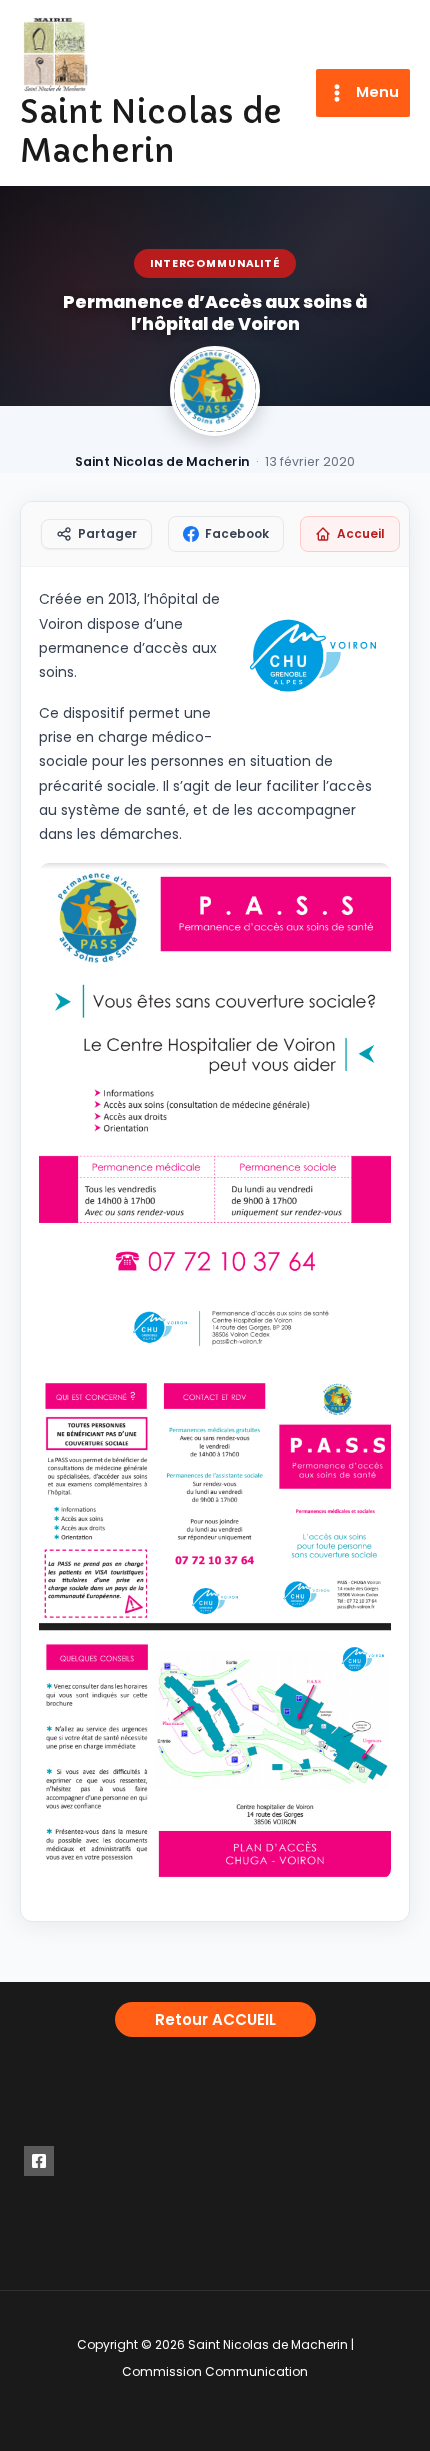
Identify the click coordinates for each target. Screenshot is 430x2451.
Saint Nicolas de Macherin (151, 131)
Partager (107, 533)
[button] (215, 2019)
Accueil (361, 533)
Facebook (237, 533)
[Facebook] (39, 2161)
